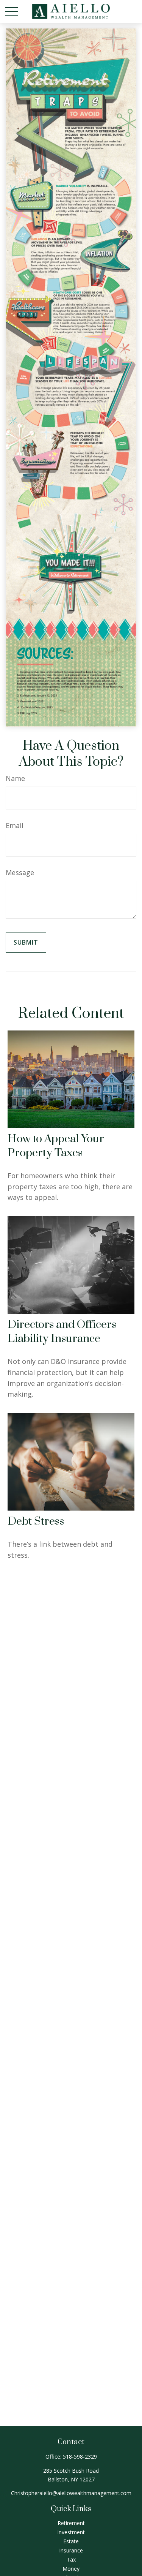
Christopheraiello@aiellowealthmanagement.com (71, 2493)
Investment (71, 2532)
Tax (71, 2559)
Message (20, 872)
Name (15, 778)
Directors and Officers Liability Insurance (62, 1332)
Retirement (71, 2523)
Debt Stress (36, 1521)
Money (71, 2569)
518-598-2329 (80, 2457)
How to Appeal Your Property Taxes (56, 1146)
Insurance (71, 2550)
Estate (71, 2541)
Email (15, 825)
